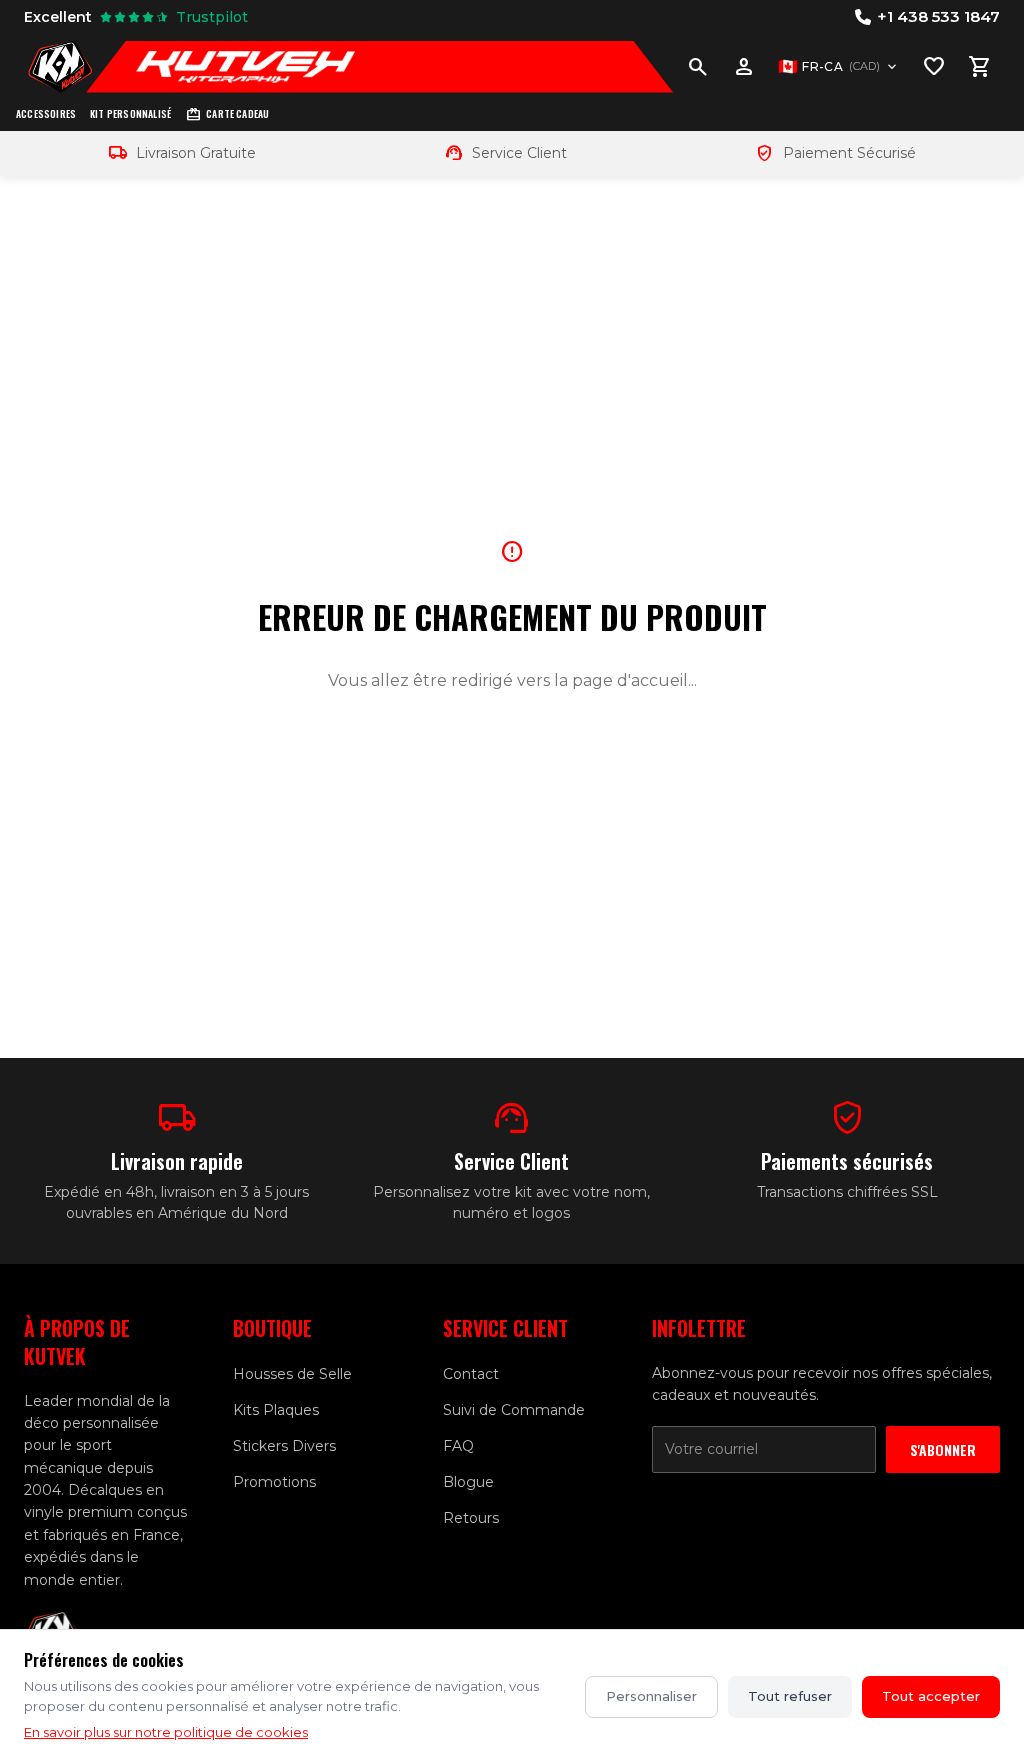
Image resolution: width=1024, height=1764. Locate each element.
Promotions (274, 1482)
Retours (471, 1518)
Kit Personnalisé (130, 114)
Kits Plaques (276, 1410)
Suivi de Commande (514, 1410)
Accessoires (46, 114)
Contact (471, 1374)
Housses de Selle (292, 1374)
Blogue (468, 1482)
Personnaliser (651, 1696)
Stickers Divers (284, 1446)
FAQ (458, 1446)
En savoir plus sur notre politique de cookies (166, 1732)
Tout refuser (790, 1696)
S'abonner (943, 1449)
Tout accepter (931, 1696)
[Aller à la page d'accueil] (60, 67)
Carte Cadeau (227, 115)
